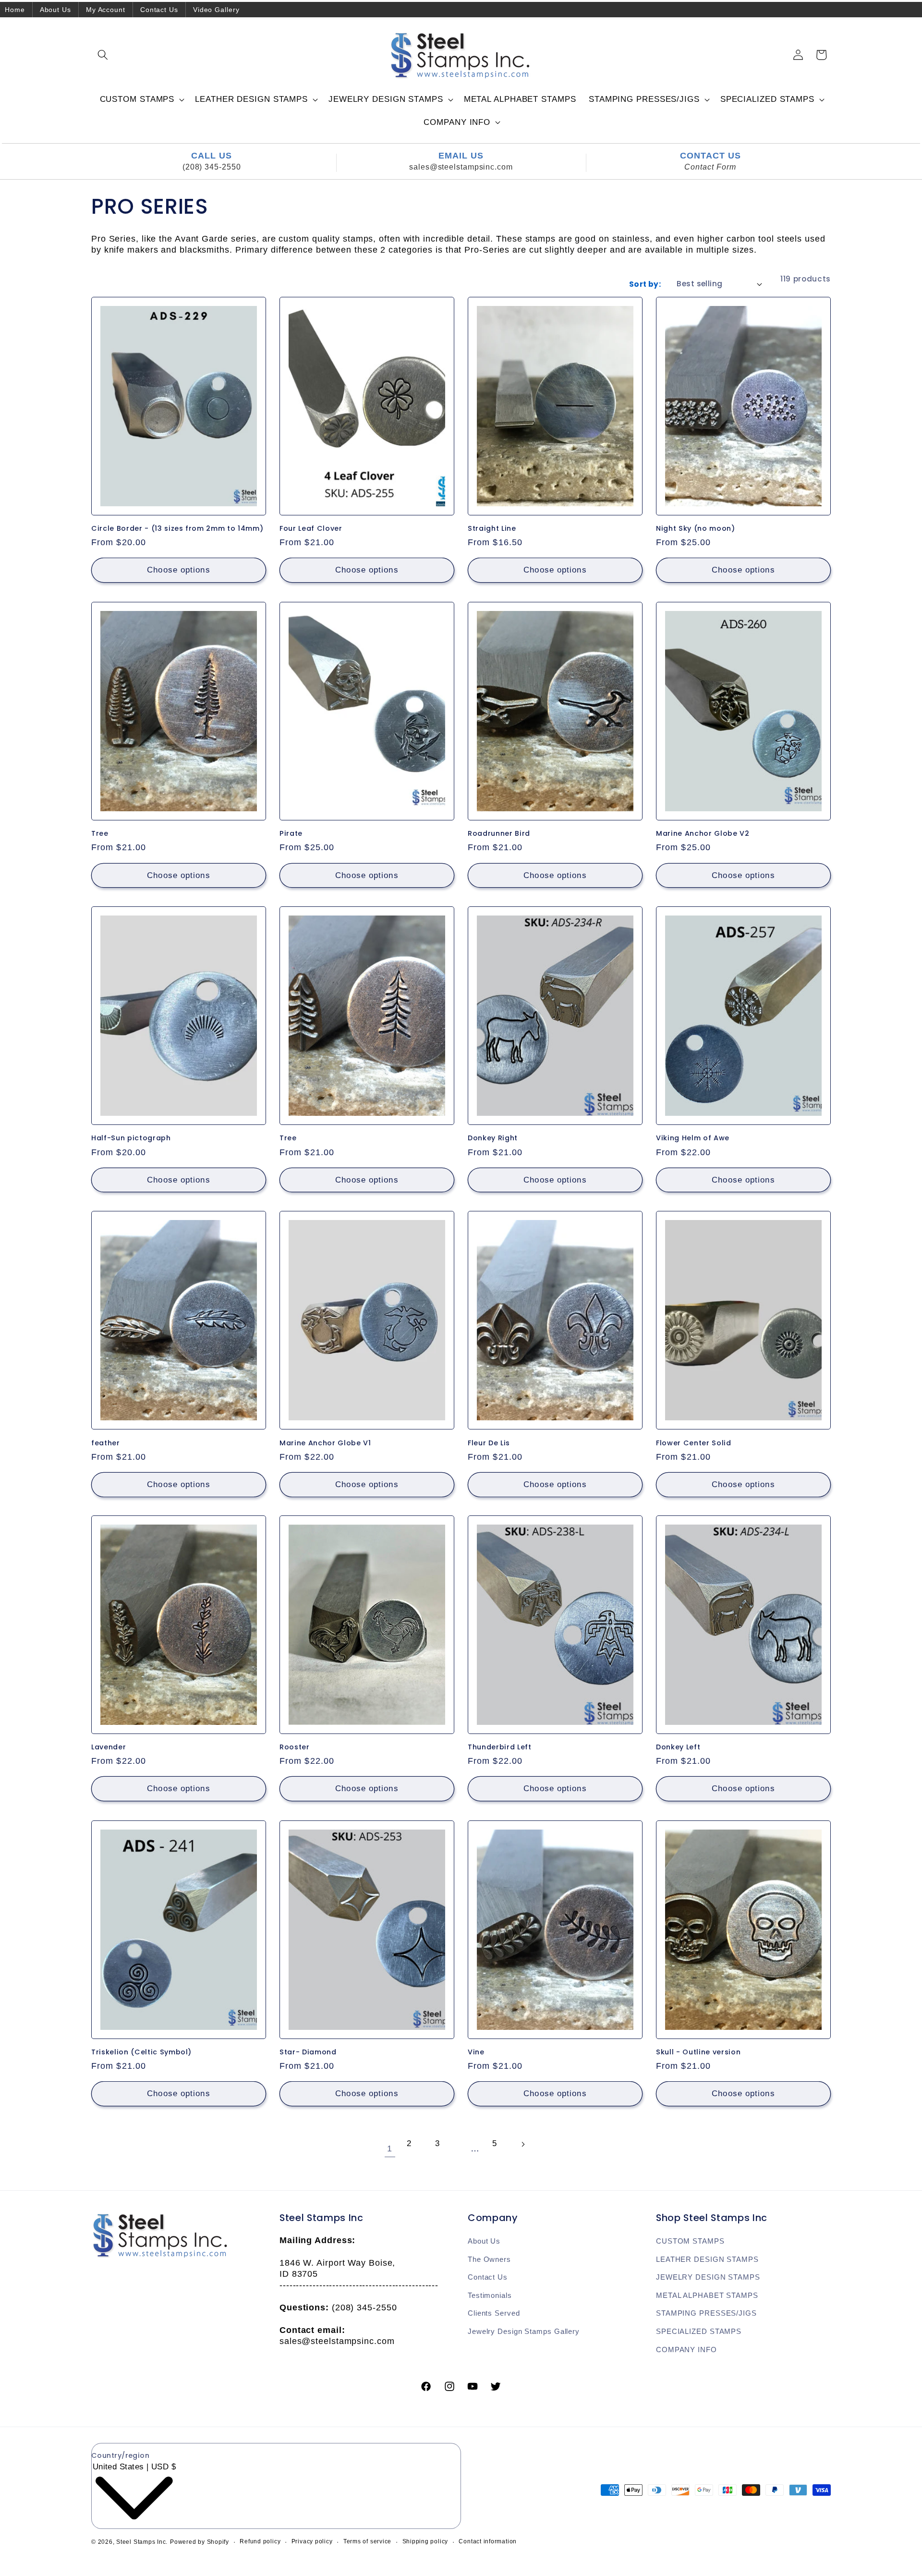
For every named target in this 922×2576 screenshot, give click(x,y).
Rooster (295, 1748)
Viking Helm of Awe (693, 1138)
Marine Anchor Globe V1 (325, 1443)
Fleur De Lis (489, 1443)
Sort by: (645, 284)
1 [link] (390, 2149)
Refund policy (260, 2541)
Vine (476, 2052)
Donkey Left (678, 1748)
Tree (100, 834)
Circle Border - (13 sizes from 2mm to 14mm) (177, 529)
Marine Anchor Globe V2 (703, 834)
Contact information (488, 2541)
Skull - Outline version (698, 2052)
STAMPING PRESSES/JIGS (706, 2313)
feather (106, 1443)
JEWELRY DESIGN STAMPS (708, 2277)
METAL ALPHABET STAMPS (707, 2295)
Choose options (178, 570)
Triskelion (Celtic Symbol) (141, 2052)
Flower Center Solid (694, 1443)
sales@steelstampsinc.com (461, 167)
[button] (103, 55)
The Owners (489, 2259)
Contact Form (710, 167)
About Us (55, 10)
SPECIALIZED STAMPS (699, 2331)
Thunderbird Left (500, 1748)
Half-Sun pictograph (131, 1138)
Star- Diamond (308, 2052)
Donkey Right (493, 1138)
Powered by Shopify (200, 2542)
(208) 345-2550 (212, 167)
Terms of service (367, 2541)
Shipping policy (425, 2541)
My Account (106, 10)
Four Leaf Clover (311, 529)
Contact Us (159, 10)
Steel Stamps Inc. (142, 2542)
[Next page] (532, 2150)
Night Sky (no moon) (696, 529)
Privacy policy (312, 2541)
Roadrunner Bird (499, 834)
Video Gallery (216, 10)
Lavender (109, 1748)
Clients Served (494, 2313)
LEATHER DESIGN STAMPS (707, 2259)
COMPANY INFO (686, 2350)
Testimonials (490, 2295)
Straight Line (492, 529)
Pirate (291, 834)
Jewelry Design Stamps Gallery (524, 2331)
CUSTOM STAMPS (690, 2241)
